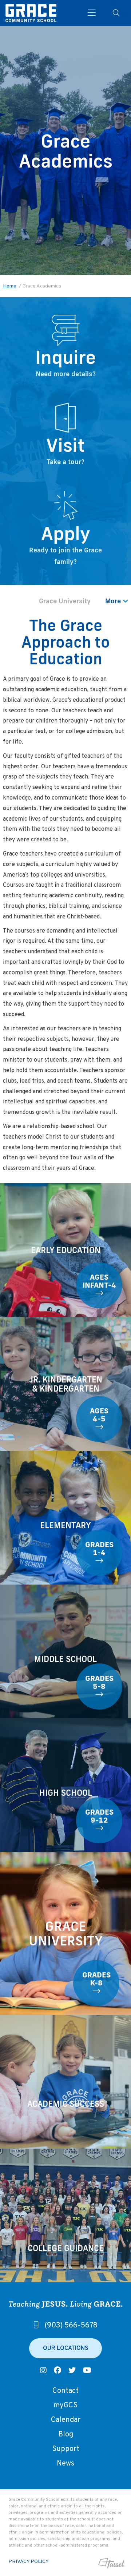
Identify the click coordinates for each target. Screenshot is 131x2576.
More (114, 601)
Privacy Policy (29, 2562)
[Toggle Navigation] (92, 13)
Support (66, 2449)
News (65, 2464)
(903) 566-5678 (71, 2326)
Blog (66, 2435)
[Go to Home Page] (31, 13)
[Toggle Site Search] (116, 13)
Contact (65, 2391)
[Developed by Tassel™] (111, 2563)
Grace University (65, 601)
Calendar (66, 2420)
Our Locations (66, 2348)
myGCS (65, 2406)
